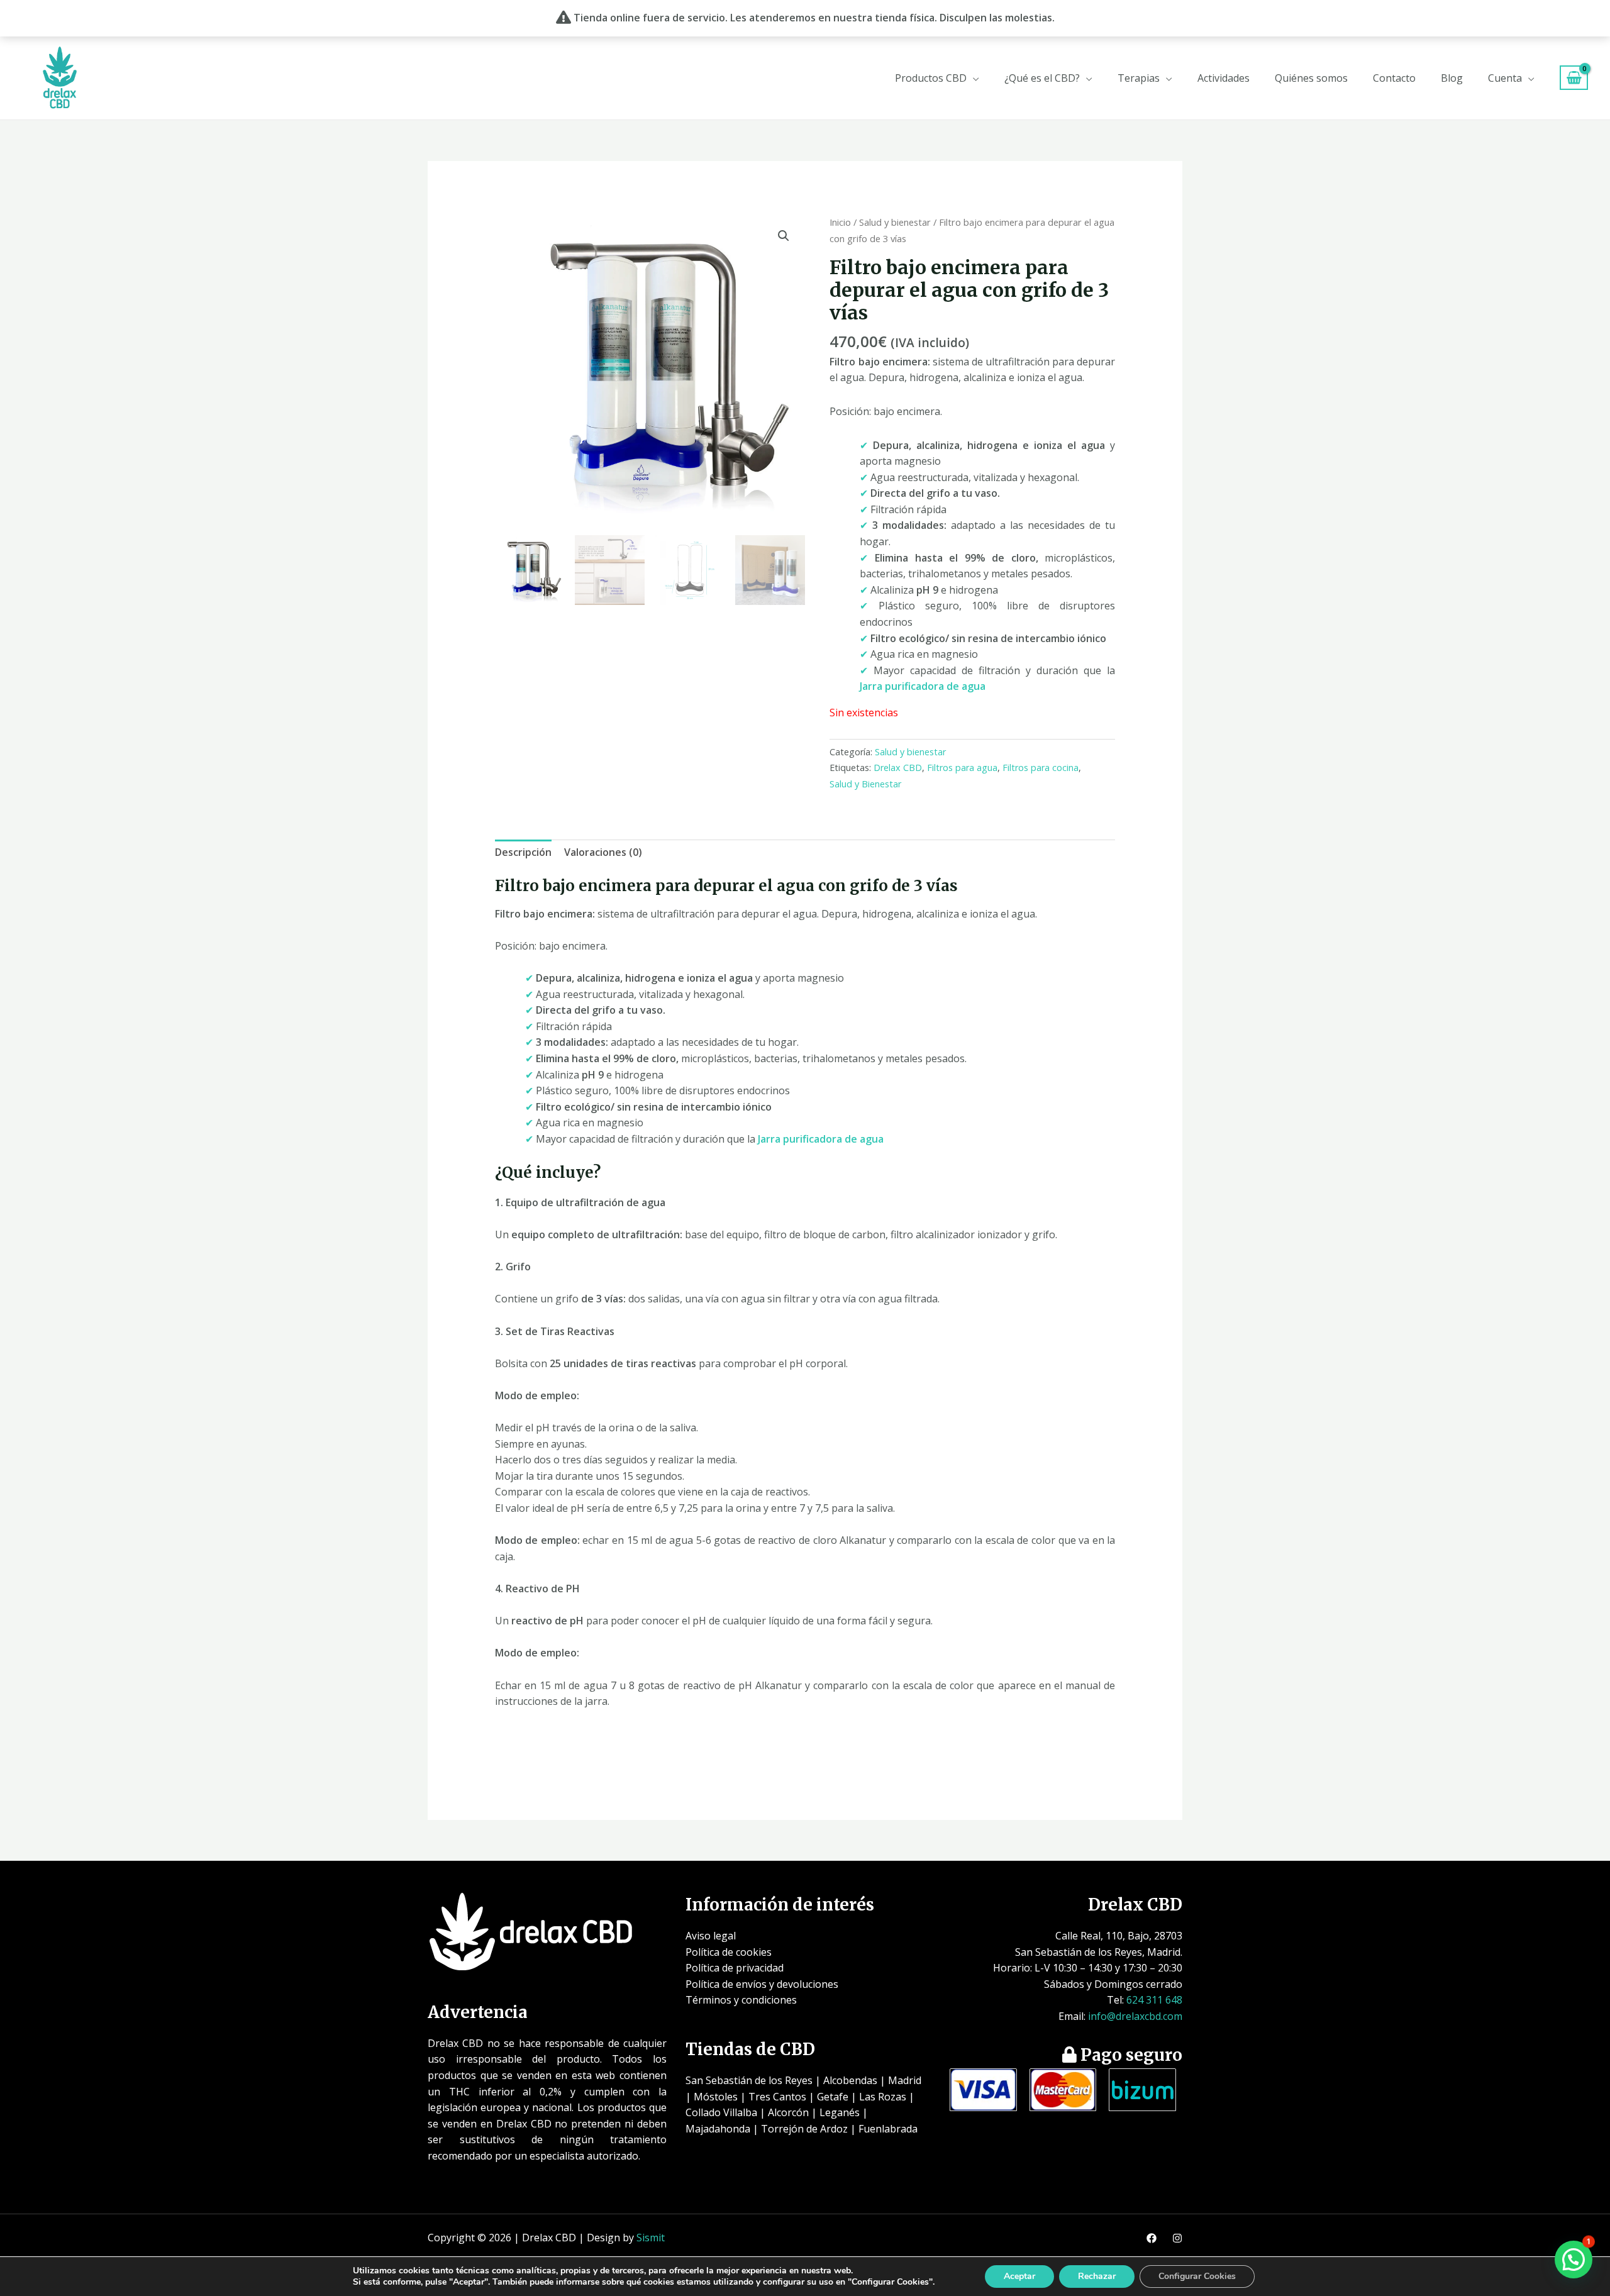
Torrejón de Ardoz (804, 2129)
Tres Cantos (777, 2097)
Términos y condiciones (741, 2000)
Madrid (905, 2080)
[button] (784, 236)
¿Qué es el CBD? (1042, 78)
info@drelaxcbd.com (1135, 2016)
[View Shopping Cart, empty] (1574, 78)
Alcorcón (788, 2112)
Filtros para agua (962, 768)
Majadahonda (718, 2129)
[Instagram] (1177, 2238)
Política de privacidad (735, 1968)
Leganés (840, 2112)
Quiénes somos (1311, 78)
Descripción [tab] (523, 852)
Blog (1452, 78)
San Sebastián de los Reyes (749, 2080)
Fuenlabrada (888, 2129)
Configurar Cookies (1197, 2276)
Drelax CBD (898, 768)
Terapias (1139, 78)
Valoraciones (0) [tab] (603, 852)
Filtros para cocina (1041, 768)
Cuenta (1505, 78)
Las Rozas (883, 2097)
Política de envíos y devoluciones (762, 1984)
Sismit (651, 2238)
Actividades (1224, 78)
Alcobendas (850, 2080)
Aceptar (1019, 2276)
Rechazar (1097, 2276)
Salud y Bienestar (865, 784)
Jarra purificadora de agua (923, 686)
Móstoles (716, 2097)
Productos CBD (931, 78)
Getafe (833, 2097)
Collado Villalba (721, 2112)
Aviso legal (711, 1936)
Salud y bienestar (895, 222)
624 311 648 (1154, 2000)
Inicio (840, 222)
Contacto (1394, 78)
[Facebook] (1152, 2238)
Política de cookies (729, 1952)
